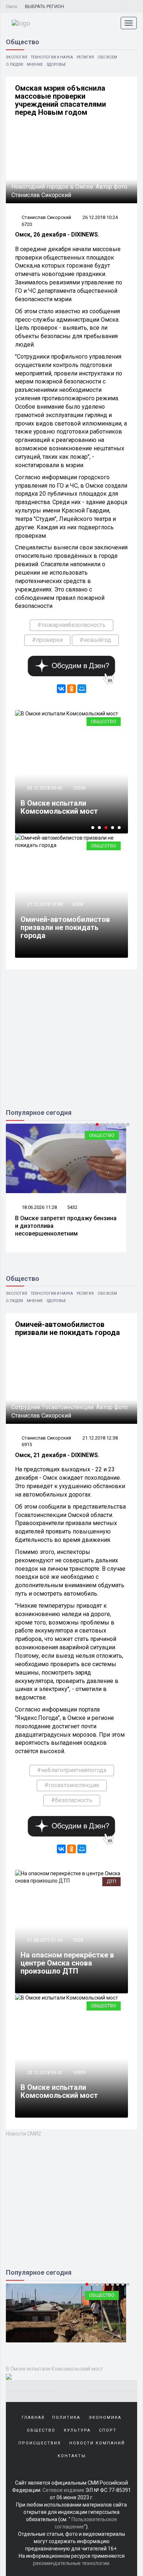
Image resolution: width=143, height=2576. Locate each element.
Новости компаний (97, 2443)
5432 (72, 1207)
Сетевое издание (63, 2490)
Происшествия (40, 2443)
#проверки (47, 640)
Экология (16, 57)
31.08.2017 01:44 (44, 1940)
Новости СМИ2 (23, 2134)
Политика (66, 2418)
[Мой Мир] (82, 689)
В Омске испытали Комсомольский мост (59, 807)
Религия (85, 57)
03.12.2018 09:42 (44, 788)
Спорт (108, 2430)
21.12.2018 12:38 (44, 904)
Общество (104, 721)
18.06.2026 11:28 (39, 1207)
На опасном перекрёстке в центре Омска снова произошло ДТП (67, 1963)
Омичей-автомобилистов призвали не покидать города (65, 927)
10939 (79, 2072)
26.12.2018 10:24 (100, 217)
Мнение (35, 65)
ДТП (111, 1881)
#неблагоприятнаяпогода (72, 1770)
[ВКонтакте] (61, 689)
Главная (33, 2418)
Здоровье (56, 65)
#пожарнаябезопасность (71, 625)
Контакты (72, 2456)
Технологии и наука (52, 57)
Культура (77, 2430)
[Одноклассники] (71, 689)
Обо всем (107, 57)
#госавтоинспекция (72, 1785)
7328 (78, 1940)
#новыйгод (95, 640)
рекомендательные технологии (71, 2563)
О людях (14, 65)
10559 (79, 788)
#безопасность (72, 1800)
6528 (78, 904)
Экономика (105, 2418)
